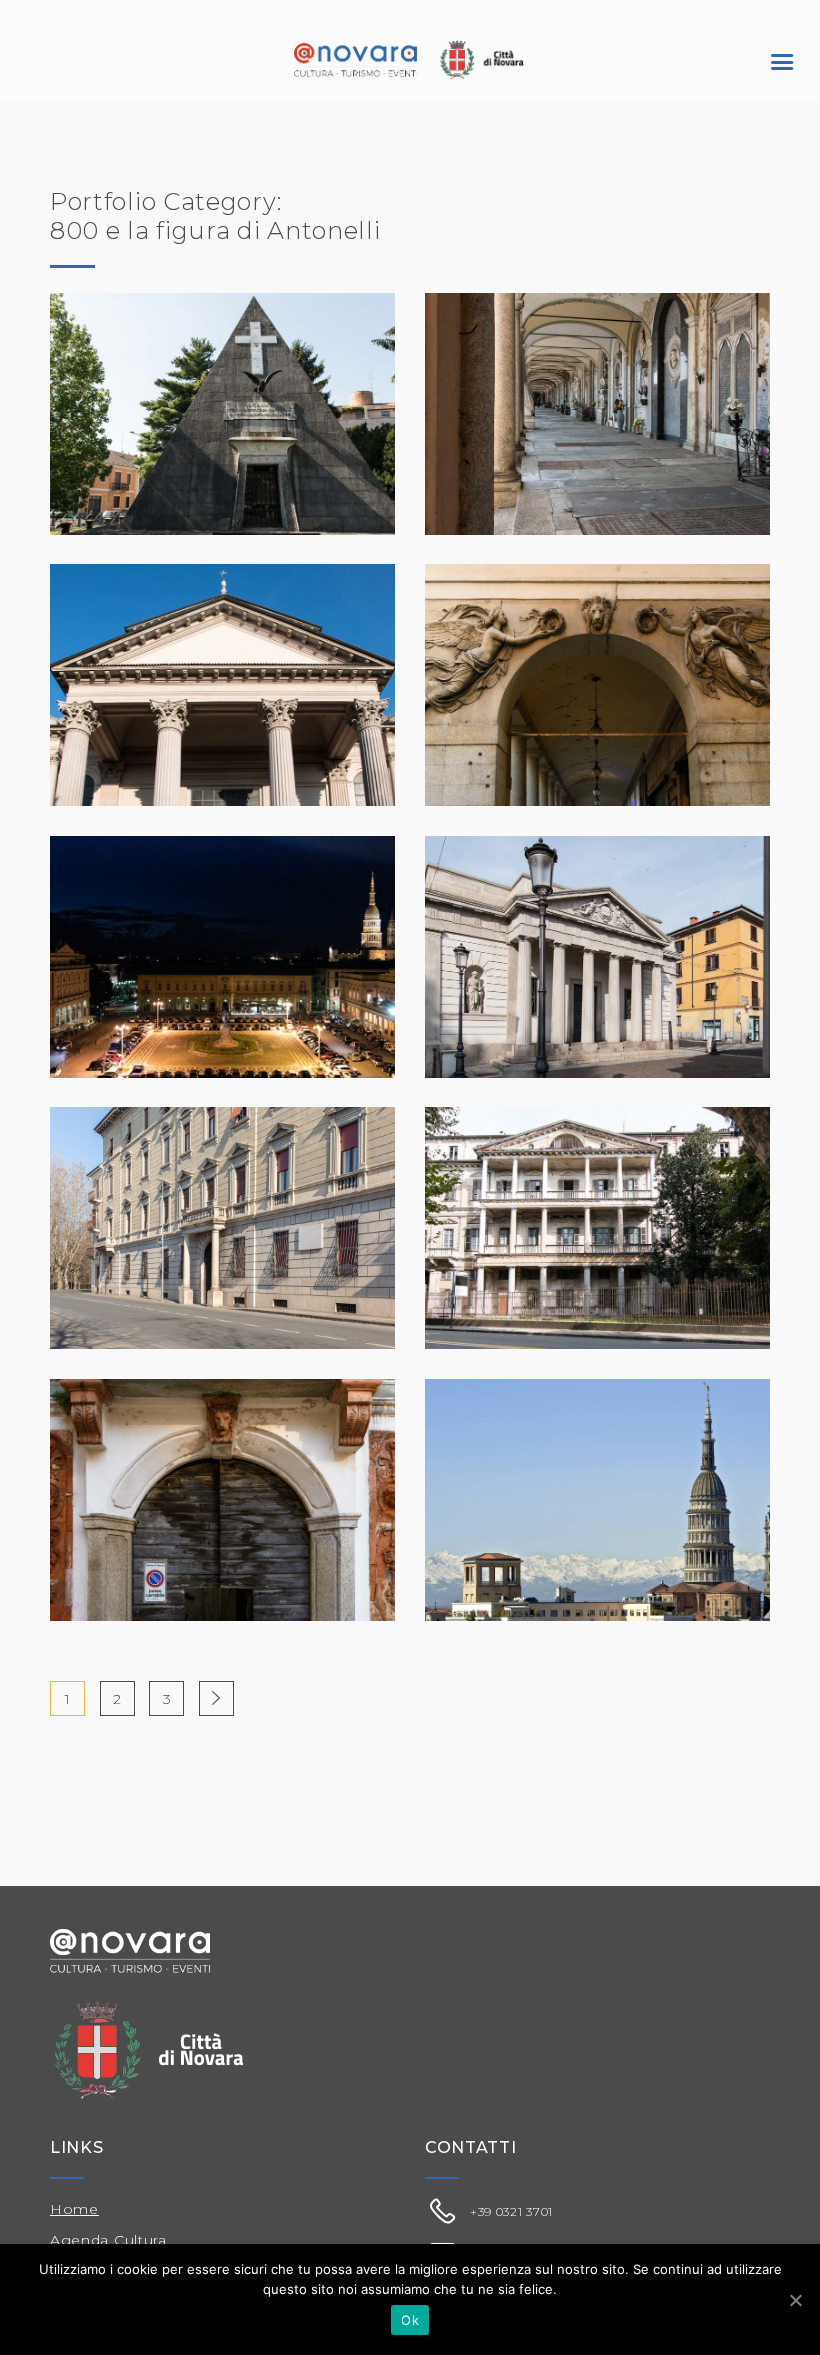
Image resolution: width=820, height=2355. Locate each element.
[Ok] (795, 2300)
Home (74, 2209)
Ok (410, 2320)
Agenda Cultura (108, 2240)
